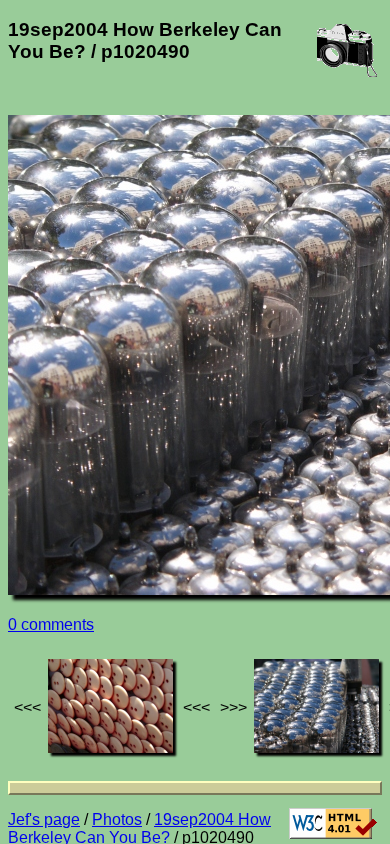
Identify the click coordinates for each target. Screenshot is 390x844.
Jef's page (44, 819)
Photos (117, 819)
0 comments (51, 624)
